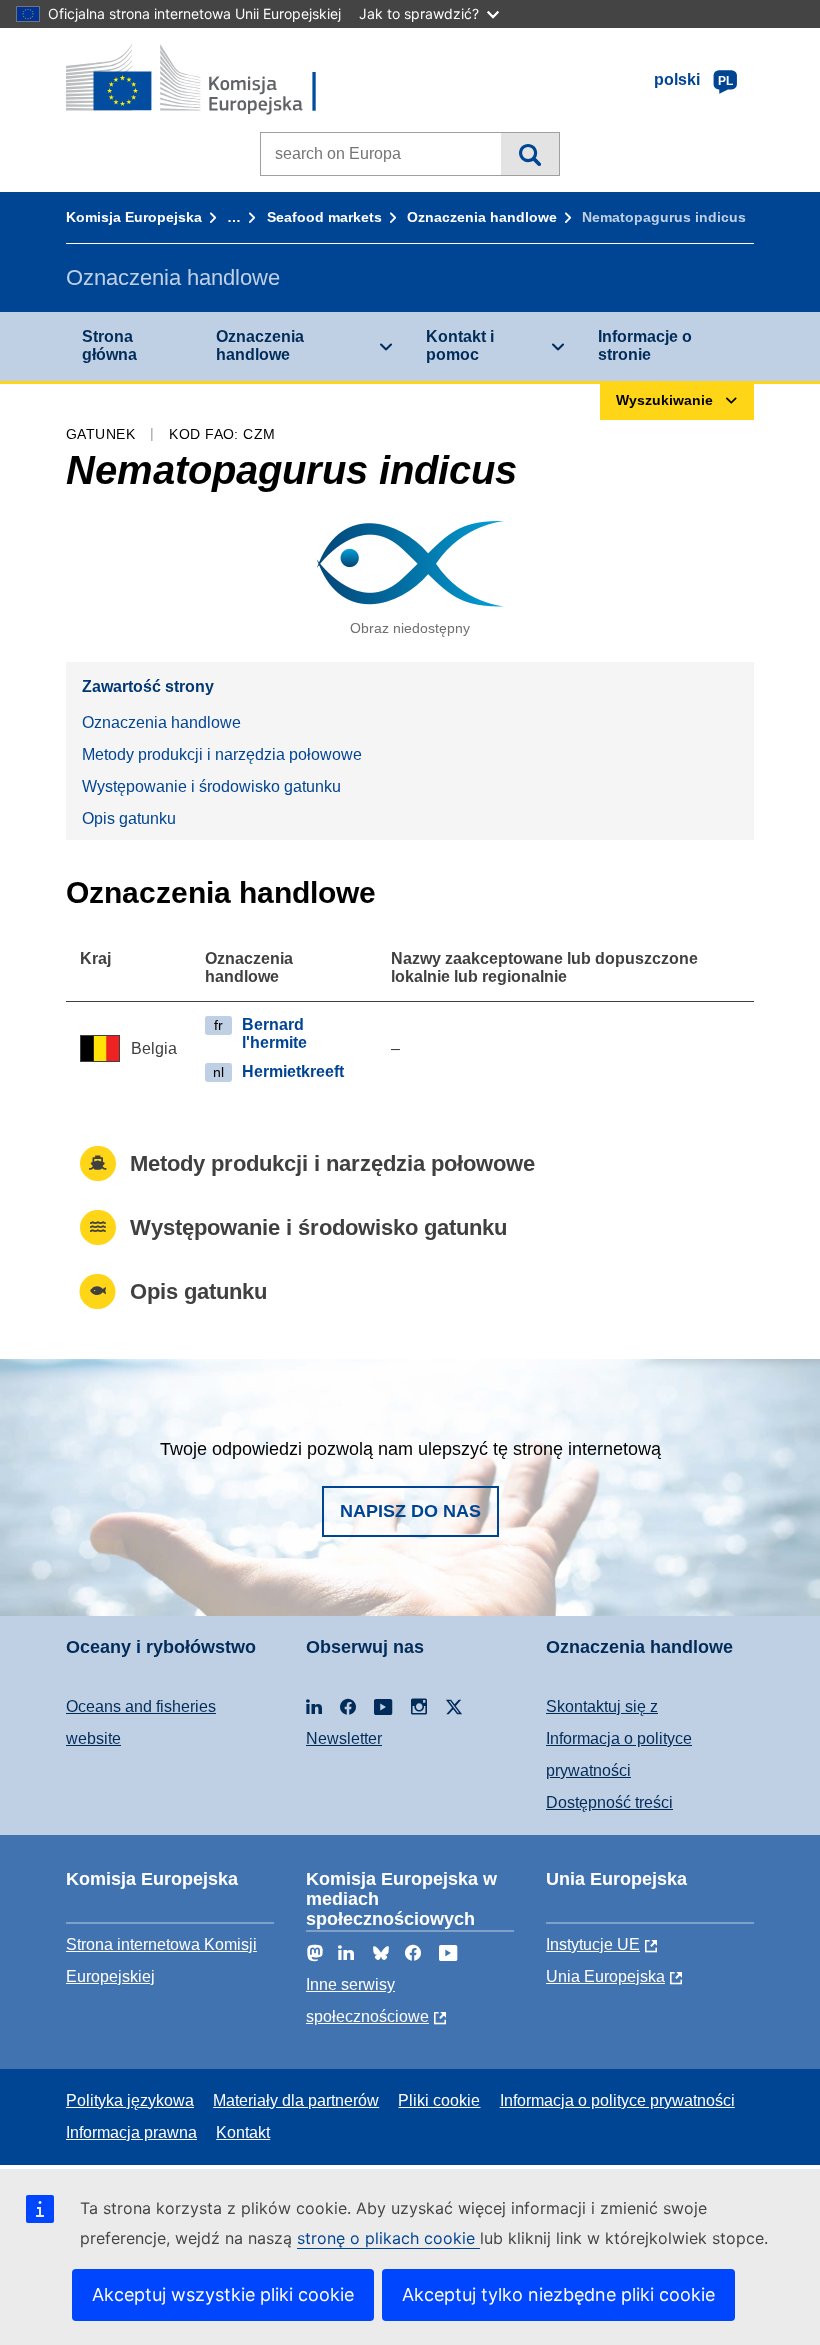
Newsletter (344, 1738)
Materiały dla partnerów (296, 2100)
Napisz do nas (410, 1511)
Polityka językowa (130, 2100)
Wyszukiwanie (529, 154)
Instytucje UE (593, 1944)
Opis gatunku (129, 818)
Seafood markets (324, 217)
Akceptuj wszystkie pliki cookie (223, 2294)
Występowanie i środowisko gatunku (211, 786)
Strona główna (109, 345)
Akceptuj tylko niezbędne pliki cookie (558, 2294)
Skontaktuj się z (602, 1706)
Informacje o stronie (645, 345)
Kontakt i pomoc (460, 345)
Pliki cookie (439, 2100)
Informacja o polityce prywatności (617, 2100)
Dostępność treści (609, 1802)
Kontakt (243, 2132)
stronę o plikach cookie (388, 2238)
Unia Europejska (605, 1976)
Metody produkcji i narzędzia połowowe (222, 754)
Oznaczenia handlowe (482, 217)
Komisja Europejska (134, 217)
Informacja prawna (131, 2132)
